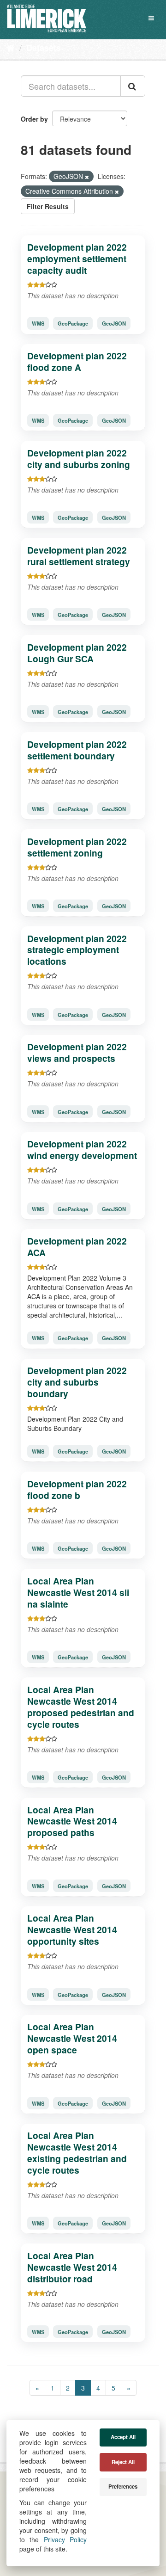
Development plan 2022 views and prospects (77, 1052)
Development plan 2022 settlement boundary (77, 750)
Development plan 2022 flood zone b (77, 1489)
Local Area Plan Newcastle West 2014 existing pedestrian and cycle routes (77, 2153)
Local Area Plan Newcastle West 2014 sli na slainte (78, 1592)
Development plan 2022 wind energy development (82, 1149)
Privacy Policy (65, 2539)
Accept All (123, 2437)
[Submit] (133, 86)
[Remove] (87, 177)
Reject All (123, 2462)
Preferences (123, 2487)
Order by (34, 119)
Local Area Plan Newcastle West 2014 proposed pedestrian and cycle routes (81, 1707)
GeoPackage (73, 323)
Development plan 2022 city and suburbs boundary (77, 1382)
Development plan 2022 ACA (77, 1247)
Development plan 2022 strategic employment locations (77, 950)
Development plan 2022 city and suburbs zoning (79, 459)
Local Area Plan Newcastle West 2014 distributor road (72, 2267)
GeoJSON (114, 323)
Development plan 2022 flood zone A (77, 361)
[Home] (11, 47)
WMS (38, 323)
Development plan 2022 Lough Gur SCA (77, 653)
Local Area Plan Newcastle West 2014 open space (72, 2038)
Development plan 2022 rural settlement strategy (79, 556)
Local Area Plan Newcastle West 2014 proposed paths (72, 1821)
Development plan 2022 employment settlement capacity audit (77, 259)
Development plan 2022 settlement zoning (77, 847)
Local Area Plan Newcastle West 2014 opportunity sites (72, 1929)
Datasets (44, 48)
